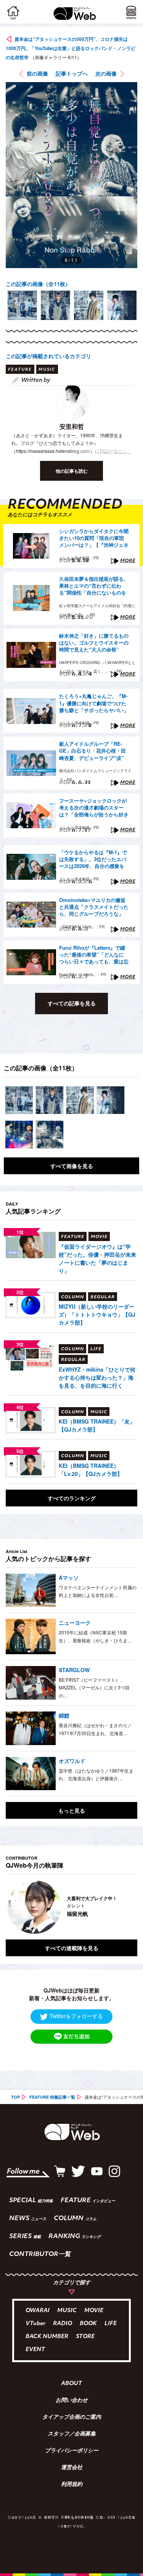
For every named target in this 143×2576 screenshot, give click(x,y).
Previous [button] (11, 1907)
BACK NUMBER (47, 2337)
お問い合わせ (72, 2401)
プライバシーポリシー (72, 2451)
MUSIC (67, 2311)
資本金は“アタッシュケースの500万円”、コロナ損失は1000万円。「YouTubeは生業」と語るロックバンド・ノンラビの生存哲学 (71, 48)
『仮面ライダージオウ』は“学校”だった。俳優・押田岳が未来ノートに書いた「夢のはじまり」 (97, 1258)
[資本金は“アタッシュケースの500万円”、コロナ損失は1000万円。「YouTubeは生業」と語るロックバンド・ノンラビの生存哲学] (19, 1100)
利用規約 (72, 2485)
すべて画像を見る (72, 1166)
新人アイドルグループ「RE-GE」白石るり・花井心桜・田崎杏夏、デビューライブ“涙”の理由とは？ (92, 751)
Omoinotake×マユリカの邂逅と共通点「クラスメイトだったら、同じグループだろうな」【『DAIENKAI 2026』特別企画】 (94, 907)
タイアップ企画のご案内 (72, 2418)
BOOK (88, 2324)
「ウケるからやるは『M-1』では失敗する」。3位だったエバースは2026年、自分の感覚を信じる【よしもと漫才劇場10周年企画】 (93, 860)
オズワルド (72, 1761)
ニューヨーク (75, 1623)
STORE (85, 2337)
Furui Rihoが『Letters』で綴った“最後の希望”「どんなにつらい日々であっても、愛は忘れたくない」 (94, 955)
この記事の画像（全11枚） (38, 284)
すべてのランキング (72, 1498)
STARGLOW (74, 1670)
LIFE (111, 2324)
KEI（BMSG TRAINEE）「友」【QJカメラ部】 (97, 1425)
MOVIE (94, 2311)
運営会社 (72, 2468)
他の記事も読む (72, 471)
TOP (15, 2097)
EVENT (35, 2350)
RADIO (63, 2324)
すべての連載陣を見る (72, 1948)
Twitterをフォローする (76, 2016)
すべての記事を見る (72, 1003)
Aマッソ (69, 1577)
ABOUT (71, 2384)
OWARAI (38, 2311)
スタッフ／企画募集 (72, 2434)
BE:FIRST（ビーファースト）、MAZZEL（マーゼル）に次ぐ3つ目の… (94, 1687)
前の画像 (37, 73)
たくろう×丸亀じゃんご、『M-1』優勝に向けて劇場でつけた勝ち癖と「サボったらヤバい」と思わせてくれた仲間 (94, 703)
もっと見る (72, 1810)
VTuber (35, 2324)
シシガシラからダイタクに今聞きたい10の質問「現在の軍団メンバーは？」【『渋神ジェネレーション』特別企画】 (94, 538)
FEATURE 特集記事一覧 (52, 2097)
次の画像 (106, 73)
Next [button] (126, 1907)
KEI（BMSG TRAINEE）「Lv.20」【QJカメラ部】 (91, 1470)
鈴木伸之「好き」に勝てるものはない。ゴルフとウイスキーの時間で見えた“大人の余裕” (94, 643)
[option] (22, 305)
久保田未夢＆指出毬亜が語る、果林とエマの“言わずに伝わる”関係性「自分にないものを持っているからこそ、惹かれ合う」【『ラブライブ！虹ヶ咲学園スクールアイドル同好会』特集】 (94, 586)
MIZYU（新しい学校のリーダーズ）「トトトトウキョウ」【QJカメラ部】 (97, 1314)
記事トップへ (72, 73)
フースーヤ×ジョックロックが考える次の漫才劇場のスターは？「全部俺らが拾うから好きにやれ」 (94, 808)
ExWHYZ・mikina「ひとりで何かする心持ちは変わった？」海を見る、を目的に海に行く (97, 1377)
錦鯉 (64, 1715)
